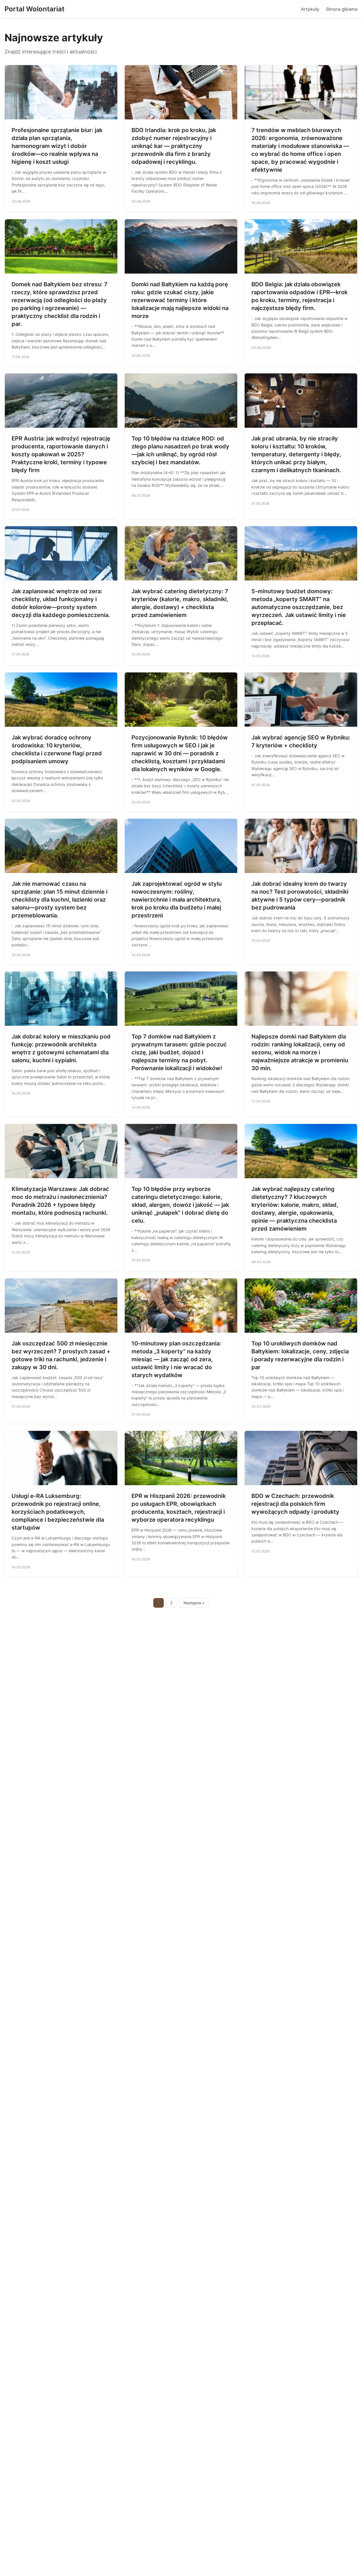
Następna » (194, 1603)
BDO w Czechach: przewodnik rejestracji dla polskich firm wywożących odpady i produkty (295, 1504)
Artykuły (310, 9)
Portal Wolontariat (35, 9)
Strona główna (342, 9)
